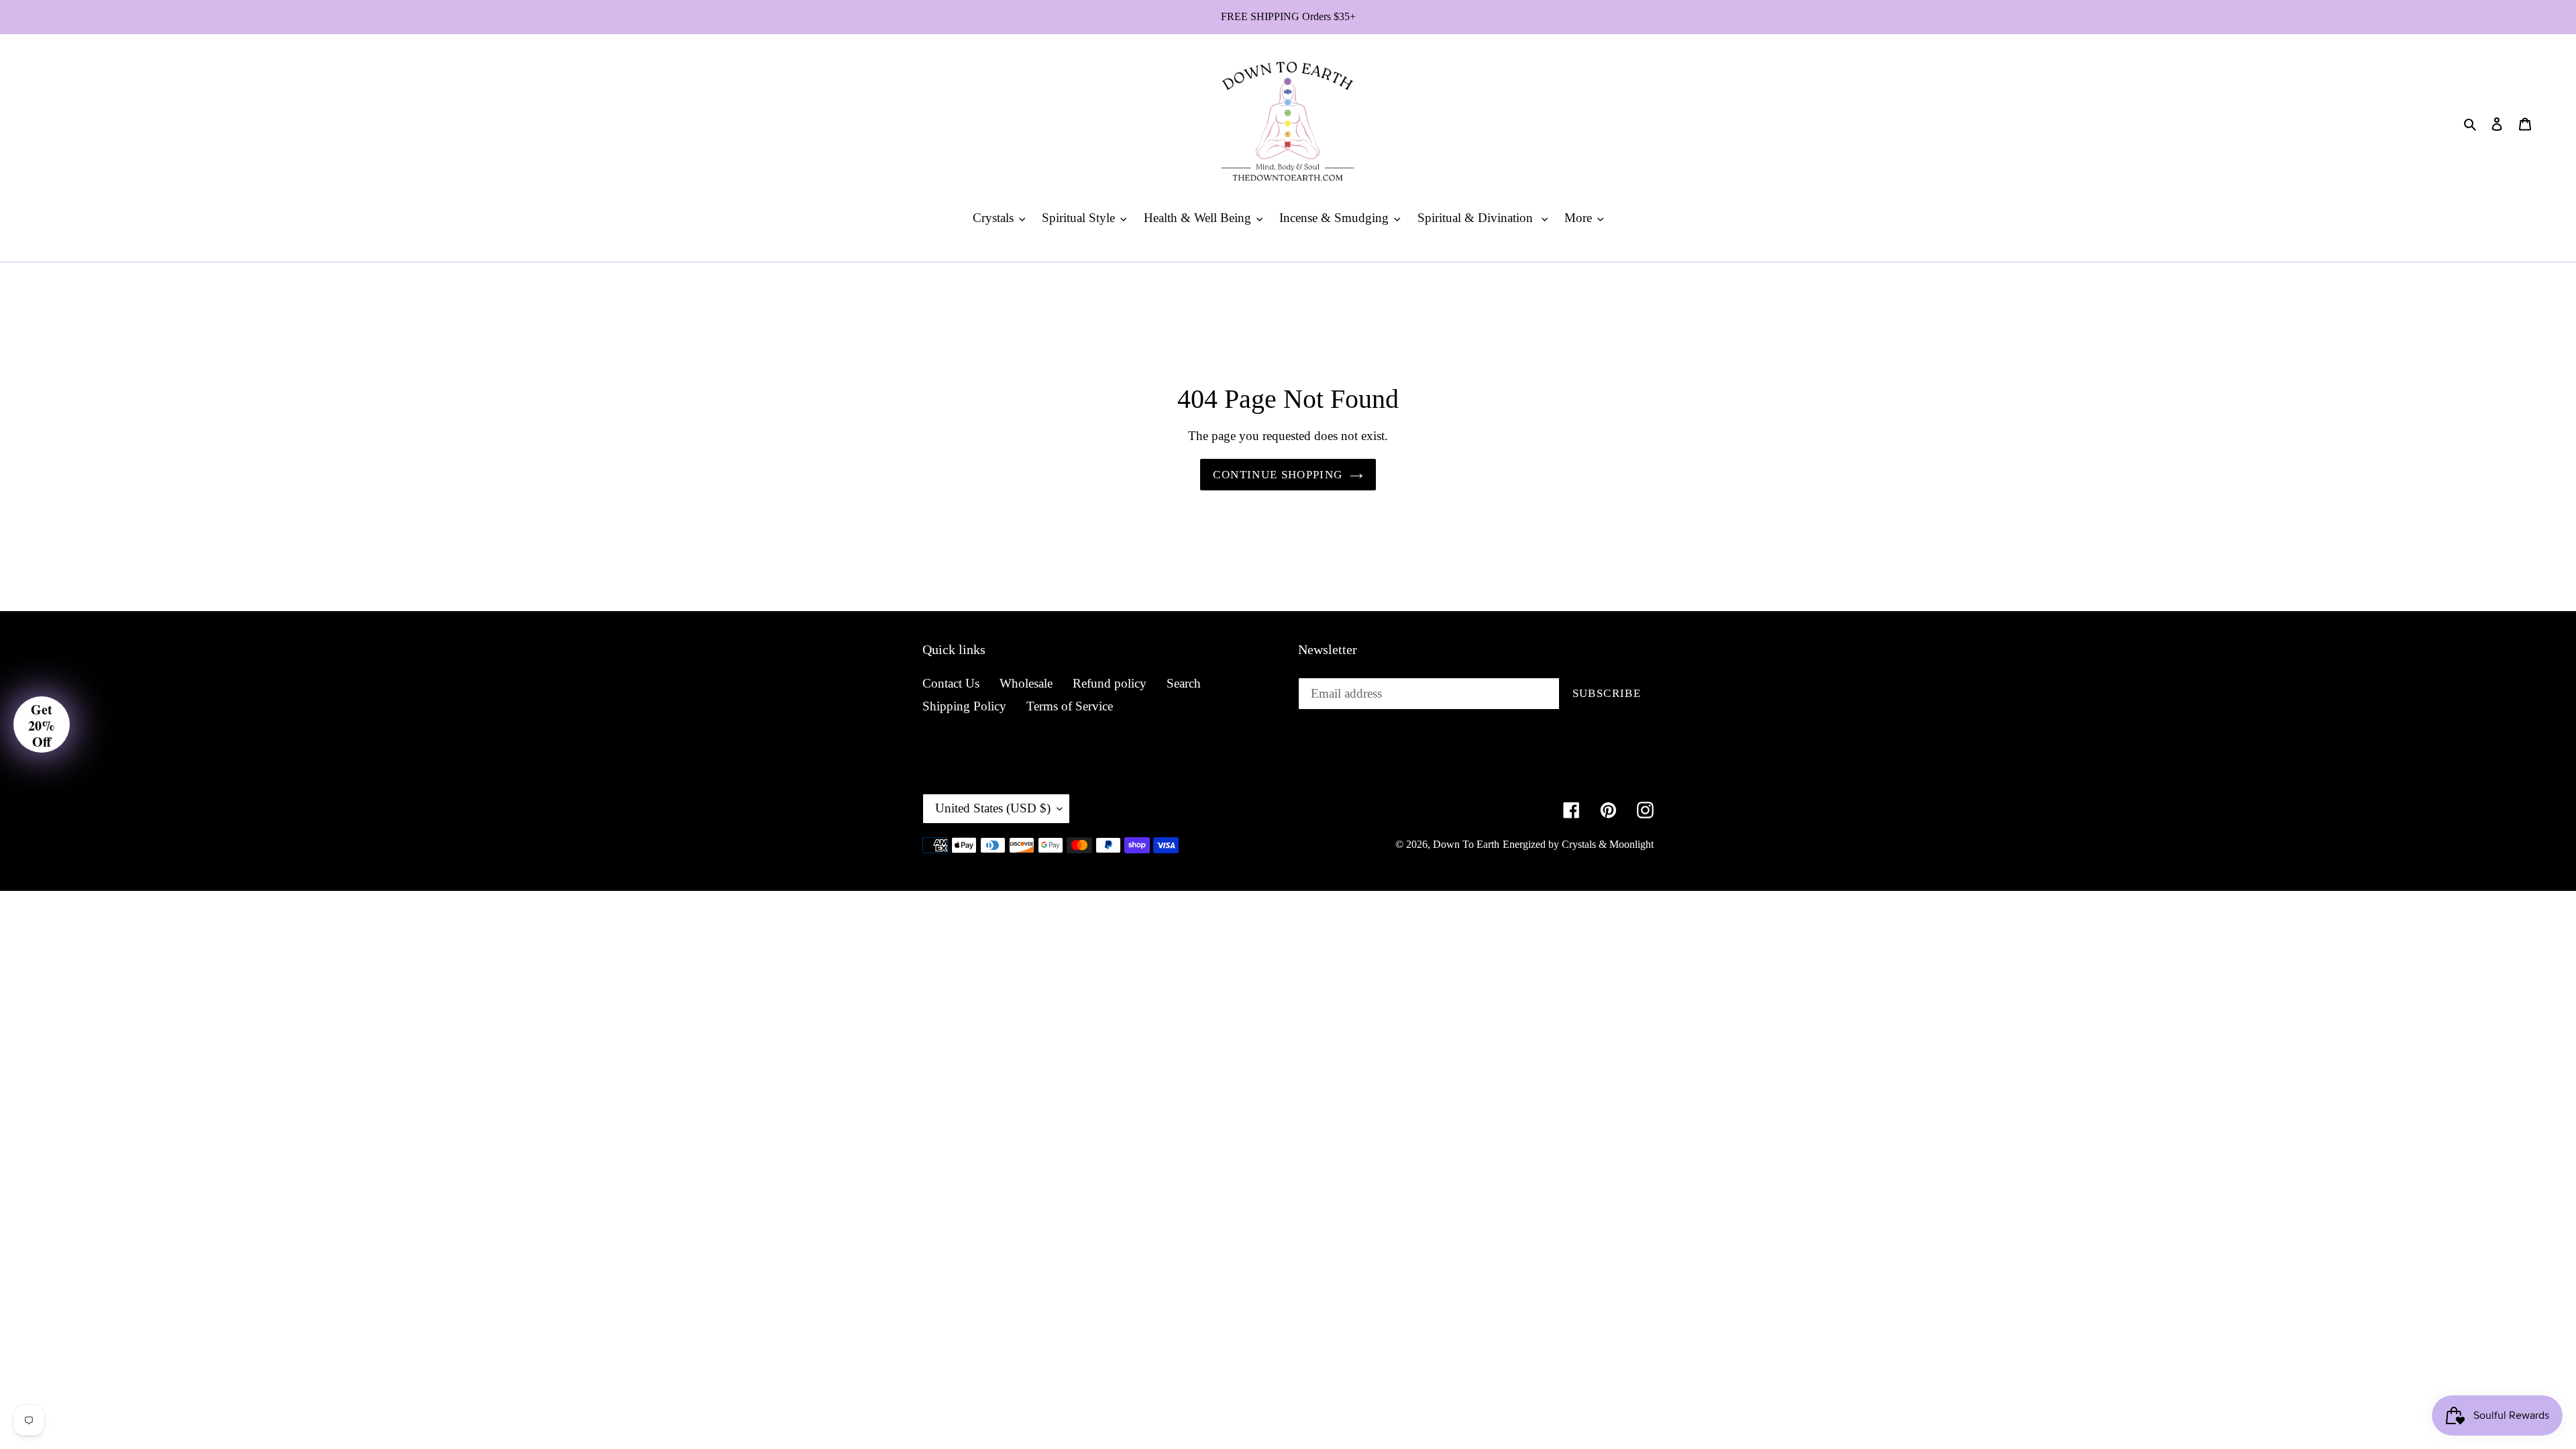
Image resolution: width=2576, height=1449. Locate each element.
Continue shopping (1278, 475)
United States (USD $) (993, 808)
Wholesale (1026, 683)
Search (1184, 683)
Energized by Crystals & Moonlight (1578, 844)
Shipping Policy (964, 706)
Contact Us (951, 683)
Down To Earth (1466, 844)
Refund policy (1110, 683)
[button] (42, 724)
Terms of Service (1070, 706)
